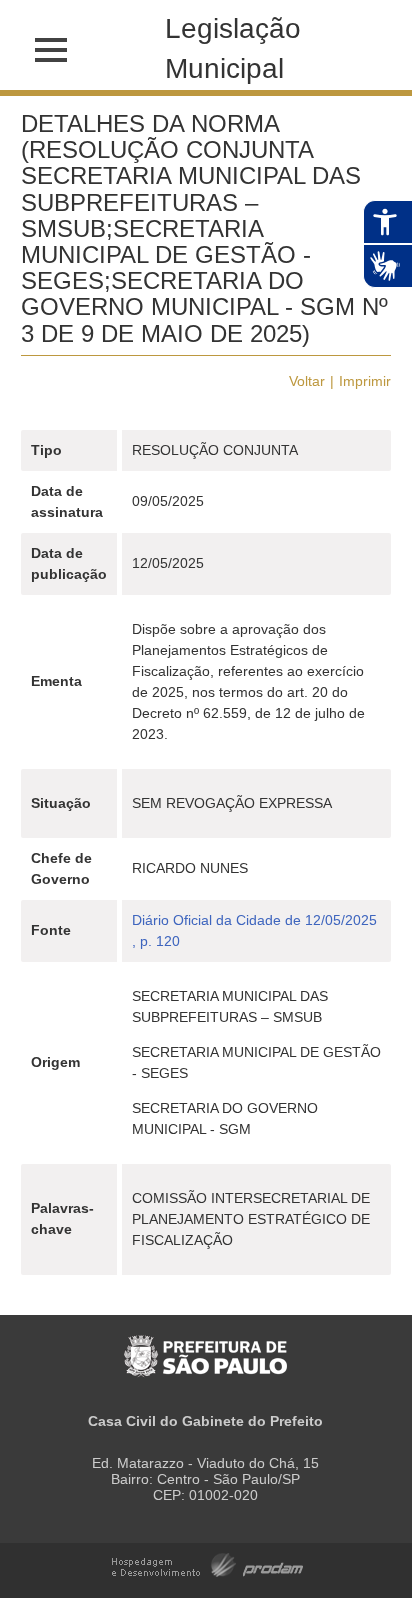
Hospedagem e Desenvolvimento (207, 1563)
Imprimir (365, 381)
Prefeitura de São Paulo (205, 1345)
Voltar (307, 381)
